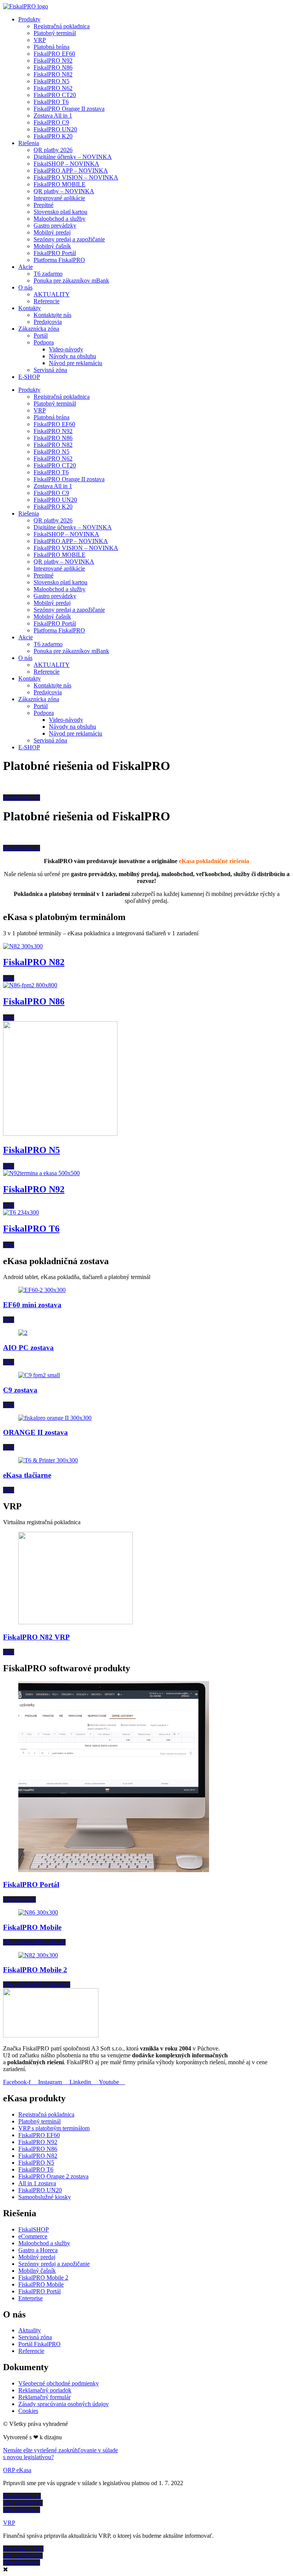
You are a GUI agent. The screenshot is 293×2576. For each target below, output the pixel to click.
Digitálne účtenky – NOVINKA (73, 157)
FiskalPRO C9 (51, 122)
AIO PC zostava (28, 1348)
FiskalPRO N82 (53, 74)
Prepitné (43, 205)
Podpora (44, 342)
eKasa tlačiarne (27, 1475)
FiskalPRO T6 (51, 102)
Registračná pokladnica (62, 26)
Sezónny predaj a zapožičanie (69, 239)
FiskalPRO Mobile (32, 1927)
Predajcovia (48, 322)
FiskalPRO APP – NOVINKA (71, 171)
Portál (41, 336)
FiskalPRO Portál (55, 253)
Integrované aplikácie (59, 198)
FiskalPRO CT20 (55, 95)
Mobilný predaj (52, 232)
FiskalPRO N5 (52, 81)
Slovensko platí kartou (60, 212)
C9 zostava (20, 1390)
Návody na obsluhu (72, 356)
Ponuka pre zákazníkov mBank (71, 281)
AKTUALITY (52, 294)
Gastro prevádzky (55, 226)
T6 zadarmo (48, 274)
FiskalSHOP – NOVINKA (66, 164)
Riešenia (29, 143)
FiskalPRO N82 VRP (36, 1637)
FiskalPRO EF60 (54, 54)
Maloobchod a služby (60, 219)
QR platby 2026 (53, 150)
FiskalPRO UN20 (55, 129)
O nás (25, 287)
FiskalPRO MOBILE (60, 184)
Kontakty (30, 308)
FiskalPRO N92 (53, 61)
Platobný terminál (55, 33)
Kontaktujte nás (52, 315)
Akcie (26, 267)
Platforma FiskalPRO (59, 260)
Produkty (29, 19)
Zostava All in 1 (53, 116)
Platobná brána (52, 47)
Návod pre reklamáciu (76, 363)
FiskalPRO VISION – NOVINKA (76, 177)
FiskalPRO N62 (53, 88)
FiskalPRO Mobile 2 (35, 1970)
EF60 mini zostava (32, 1305)
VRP (40, 40)
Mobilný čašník (52, 246)
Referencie (47, 301)
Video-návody (66, 349)
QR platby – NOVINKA (64, 191)
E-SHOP (29, 377)
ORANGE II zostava (35, 1432)
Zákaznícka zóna (39, 329)
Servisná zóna (50, 370)
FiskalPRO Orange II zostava (69, 109)
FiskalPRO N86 (53, 67)
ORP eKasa (17, 2470)
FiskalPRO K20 (53, 136)
